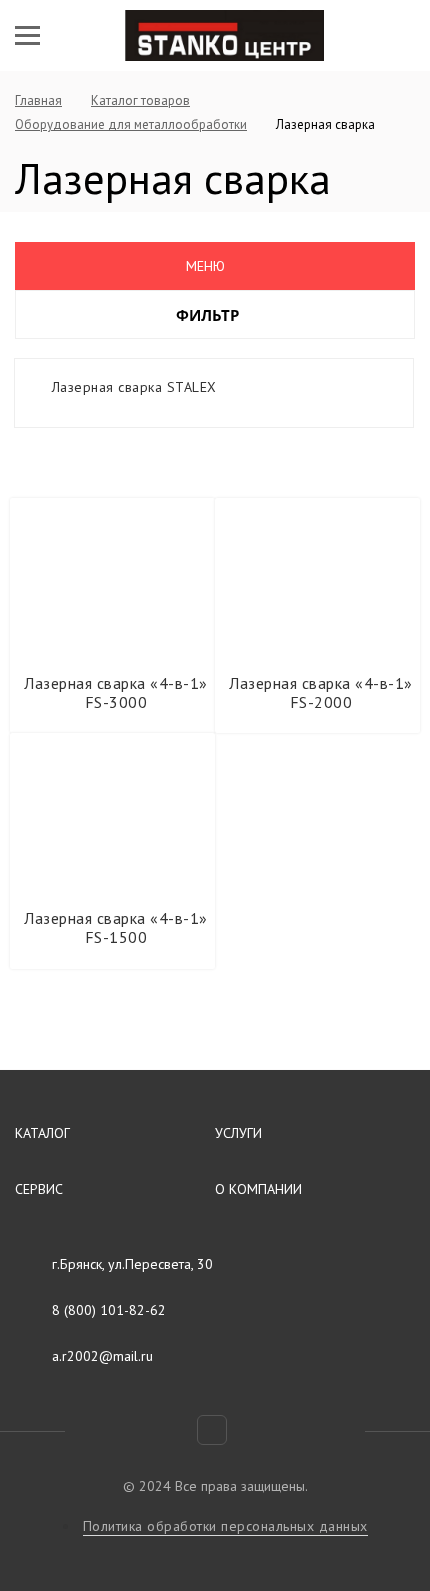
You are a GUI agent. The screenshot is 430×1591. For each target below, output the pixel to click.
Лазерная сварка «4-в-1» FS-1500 (116, 927)
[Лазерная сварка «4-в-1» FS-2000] (318, 576)
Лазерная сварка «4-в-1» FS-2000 (321, 692)
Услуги (238, 1133)
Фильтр (209, 315)
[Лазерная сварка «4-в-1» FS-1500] (113, 811)
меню (205, 266)
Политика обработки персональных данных (225, 1526)
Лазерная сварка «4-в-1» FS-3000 (116, 692)
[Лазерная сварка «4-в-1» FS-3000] (113, 576)
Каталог (42, 1133)
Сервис (39, 1189)
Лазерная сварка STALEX (134, 387)
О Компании (258, 1189)
